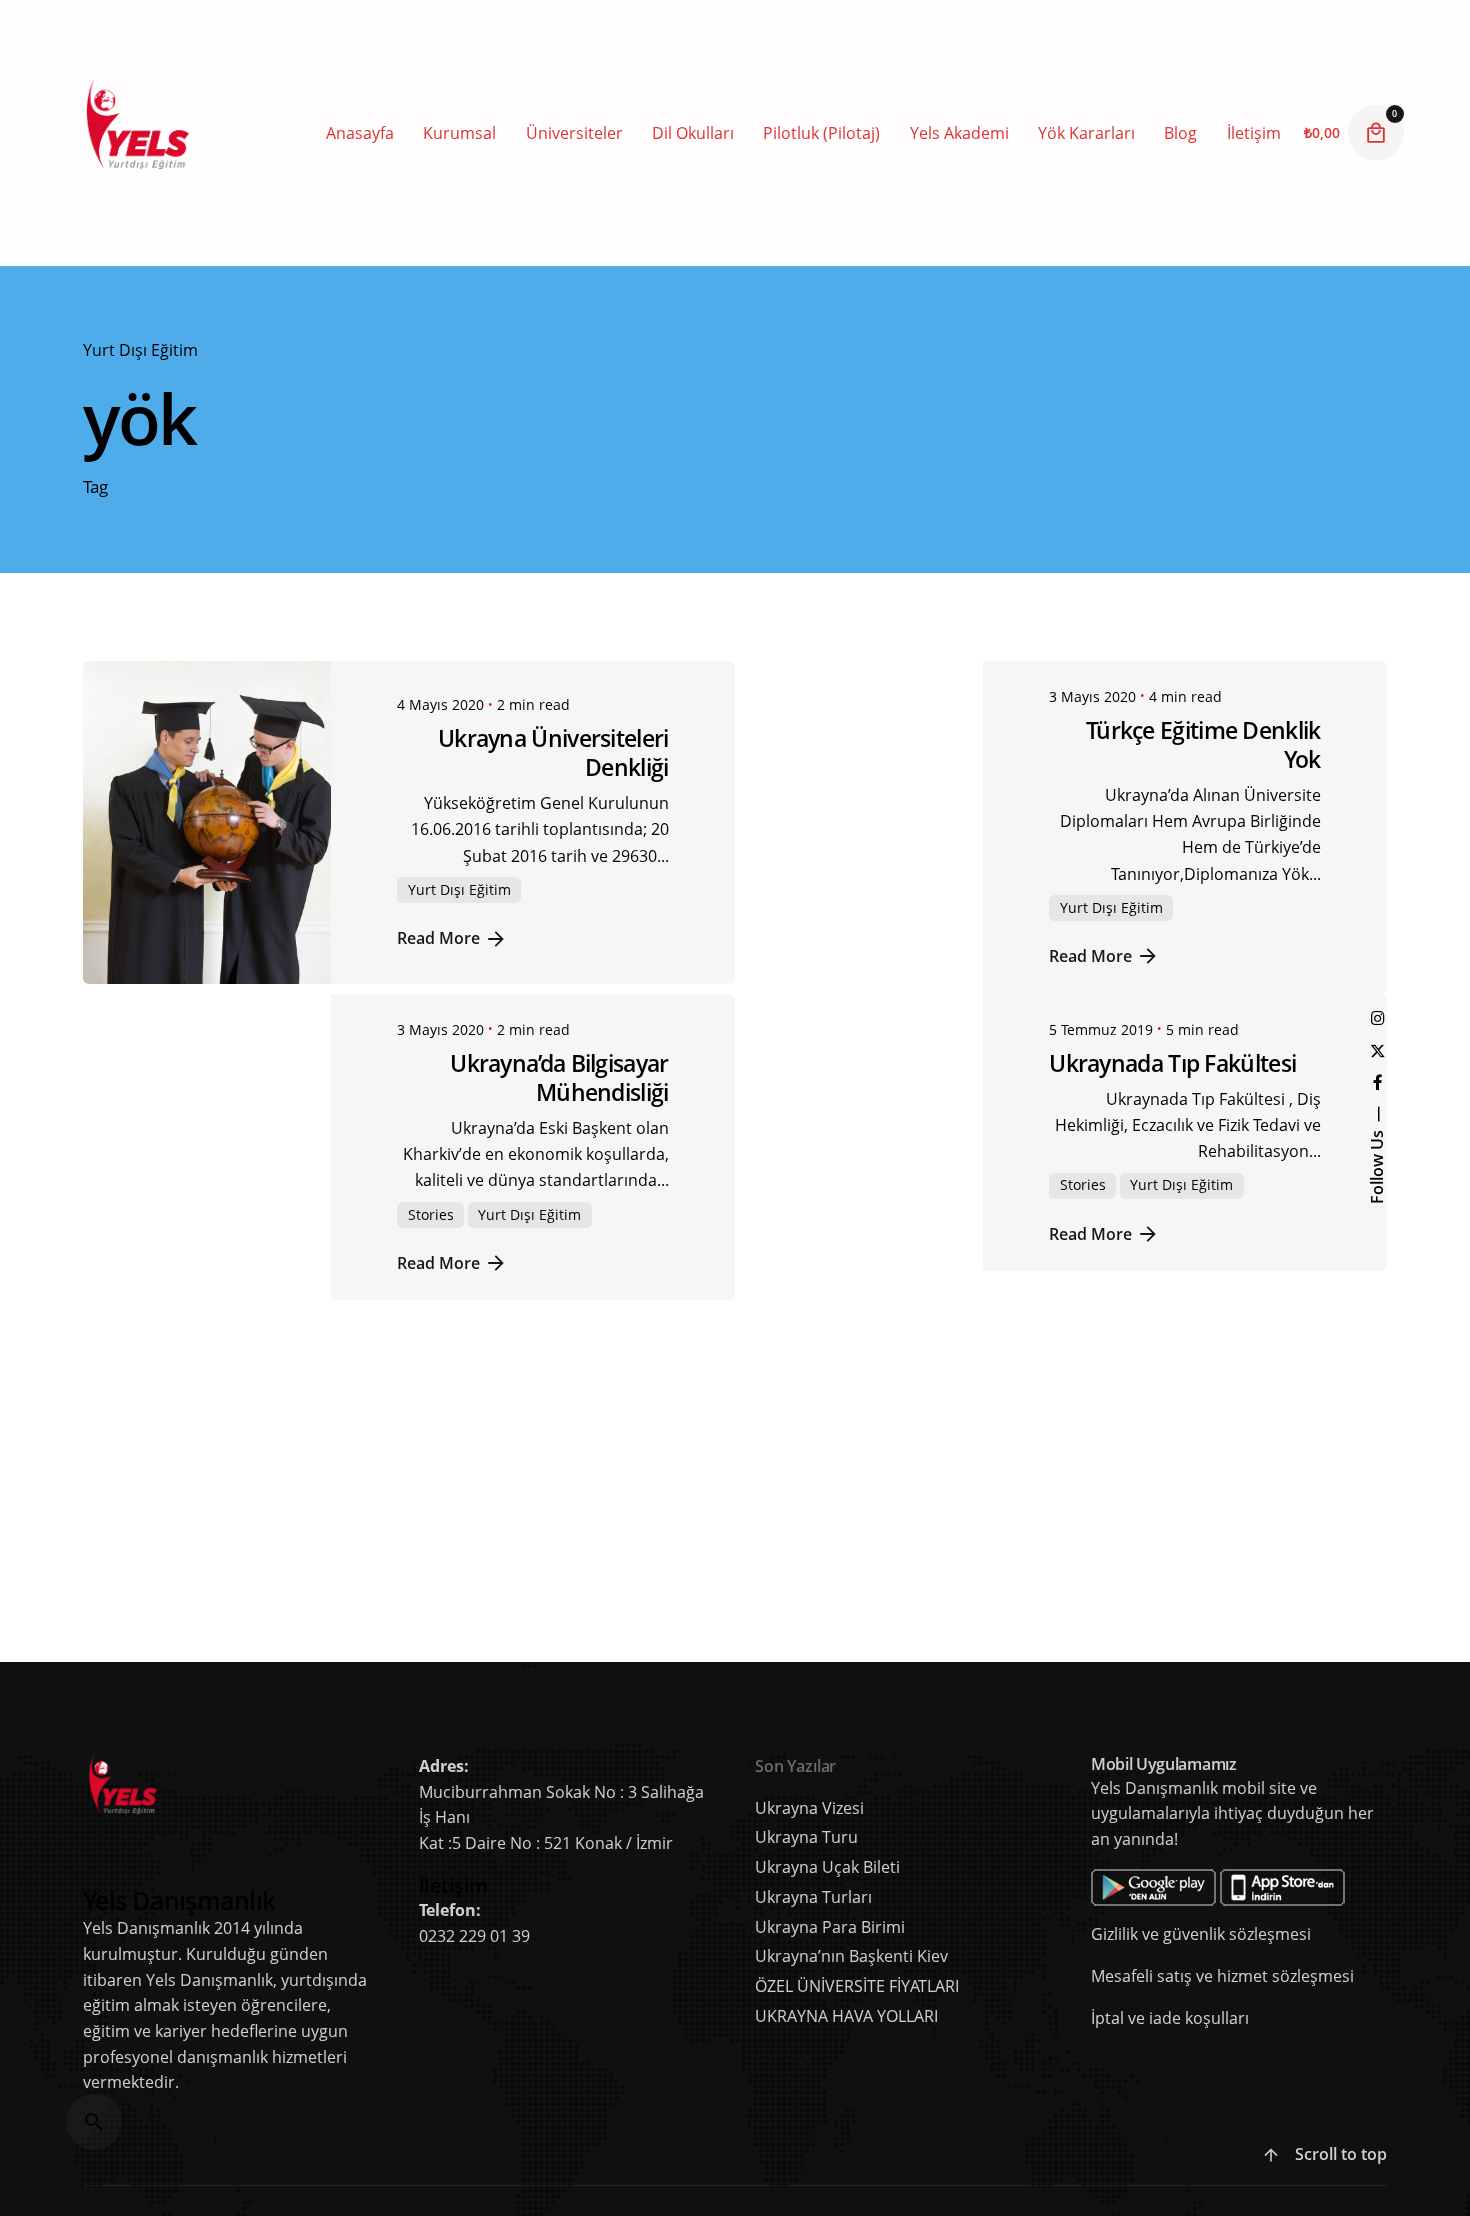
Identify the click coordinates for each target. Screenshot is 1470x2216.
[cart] (1376, 133)
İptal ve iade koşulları (1170, 2018)
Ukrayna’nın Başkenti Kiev (851, 1956)
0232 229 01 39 (474, 1936)
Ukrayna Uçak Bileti (827, 1867)
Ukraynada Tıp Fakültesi (1172, 1063)
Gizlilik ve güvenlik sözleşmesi (1201, 1934)
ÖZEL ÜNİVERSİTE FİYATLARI (857, 1986)
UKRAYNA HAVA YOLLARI (846, 2016)
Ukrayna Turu (806, 1837)
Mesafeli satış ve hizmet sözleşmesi (1222, 1976)
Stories (431, 1214)
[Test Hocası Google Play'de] (1218, 1881)
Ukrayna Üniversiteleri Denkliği (553, 752)
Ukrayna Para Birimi (830, 1927)
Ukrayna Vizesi (809, 1808)
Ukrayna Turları (813, 1897)
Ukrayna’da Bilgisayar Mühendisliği (559, 1077)
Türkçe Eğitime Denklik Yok (1203, 744)
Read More (438, 937)
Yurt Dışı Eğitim (140, 350)
